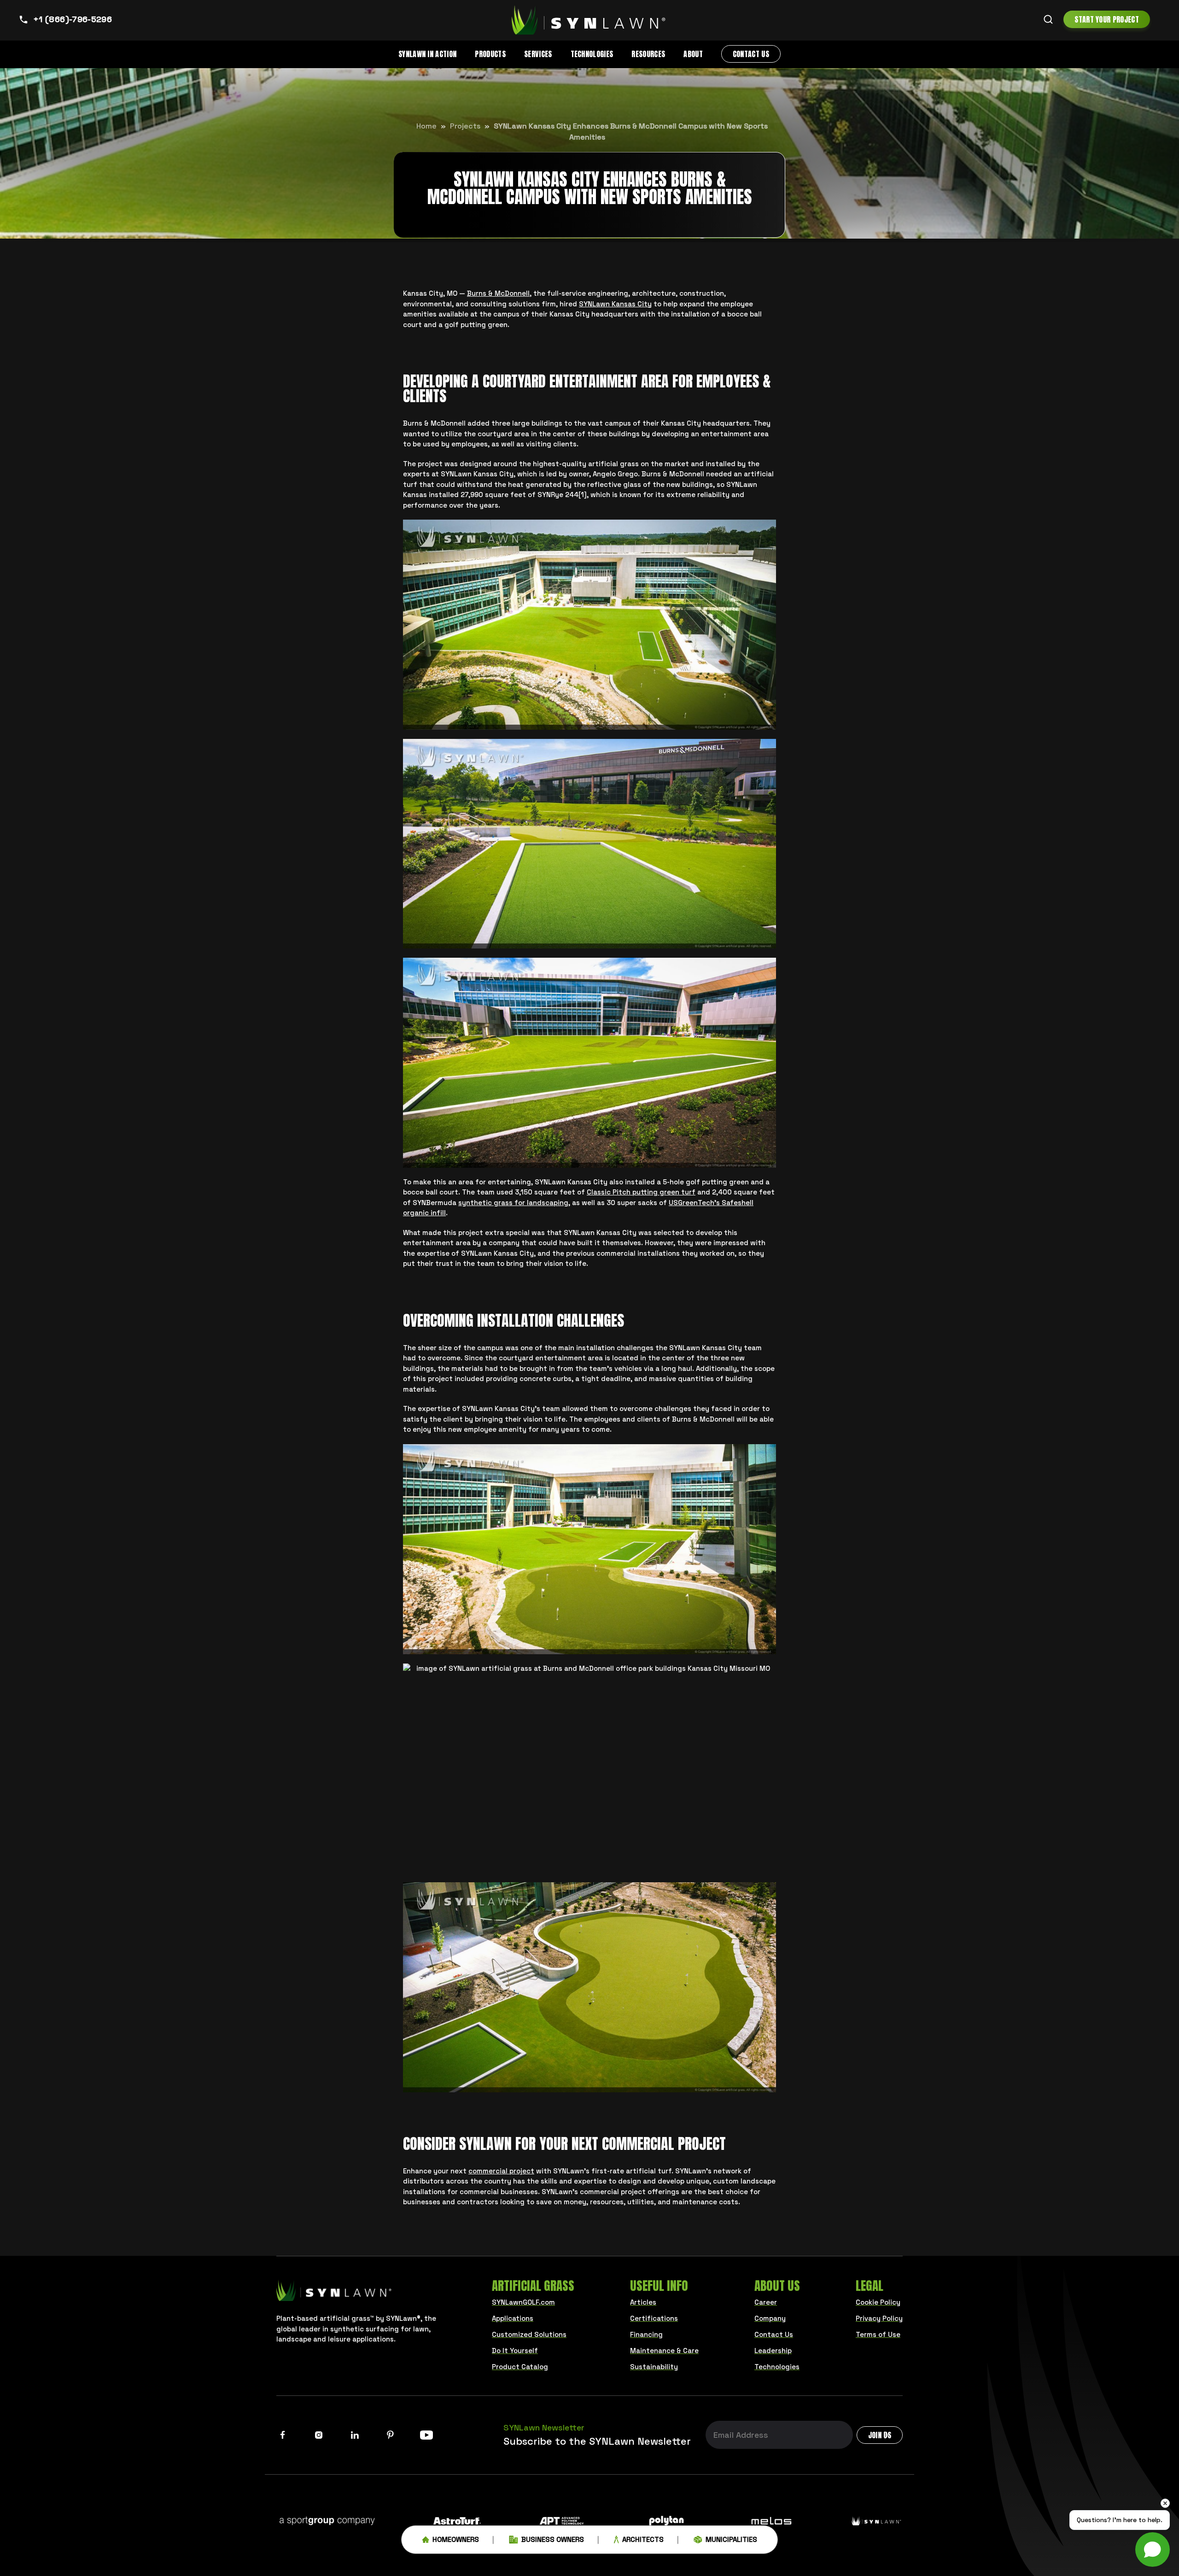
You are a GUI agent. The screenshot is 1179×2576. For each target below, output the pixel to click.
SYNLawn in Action (427, 54)
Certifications (654, 2318)
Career (766, 2302)
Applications (513, 2318)
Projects (465, 126)
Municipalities (731, 2539)
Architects (643, 2539)
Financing (646, 2334)
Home (426, 126)
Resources (648, 54)
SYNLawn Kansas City (615, 304)
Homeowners (456, 2539)
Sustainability (654, 2367)
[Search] (1048, 19)
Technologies (592, 54)
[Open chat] (1153, 2550)
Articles (643, 2302)
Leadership (773, 2351)
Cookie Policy (878, 2302)
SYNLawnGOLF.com (523, 2302)
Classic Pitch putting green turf (641, 1192)
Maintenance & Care (664, 2351)
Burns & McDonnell (498, 293)
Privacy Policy (879, 2318)
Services (538, 54)
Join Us (880, 2435)
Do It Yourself (515, 2351)
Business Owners (553, 2539)
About (693, 54)
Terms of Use (878, 2334)
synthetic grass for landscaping (513, 1203)
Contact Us (751, 54)
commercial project (501, 2171)
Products (490, 54)
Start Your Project (1107, 19)
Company (770, 2318)
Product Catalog (520, 2367)
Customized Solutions (529, 2334)
